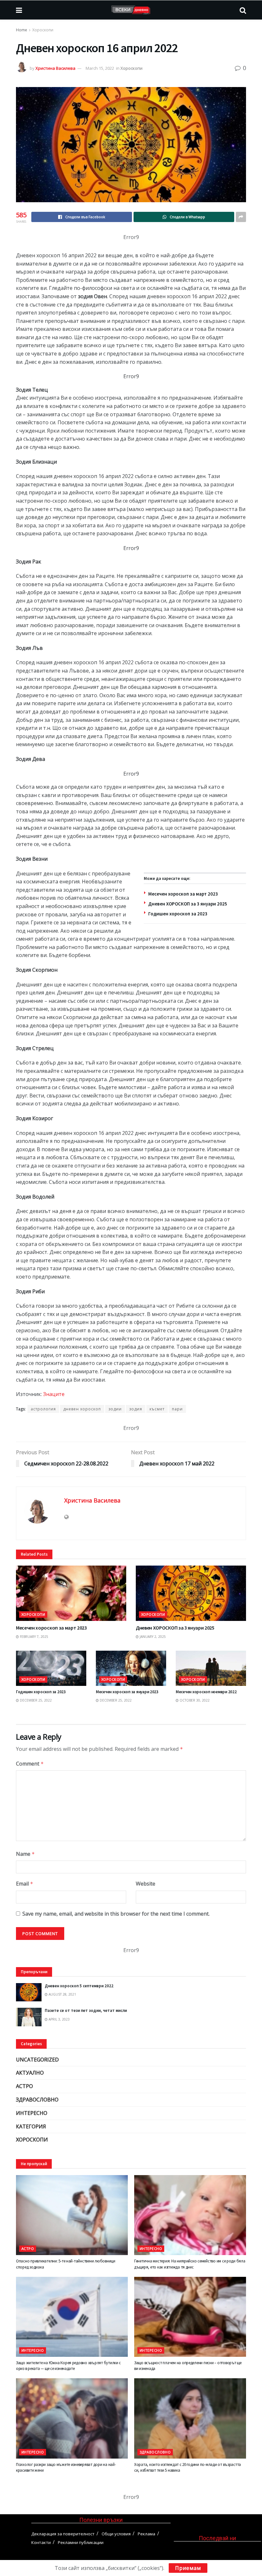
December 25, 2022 (35, 1700)
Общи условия (116, 2534)
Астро (24, 2086)
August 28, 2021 (62, 1994)
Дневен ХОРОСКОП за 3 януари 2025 (188, 904)
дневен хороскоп (82, 1409)
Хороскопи (43, 30)
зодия (136, 1409)
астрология (43, 1409)
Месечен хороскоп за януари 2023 (127, 1692)
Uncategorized (37, 2060)
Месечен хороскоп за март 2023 (183, 894)
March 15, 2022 (100, 68)
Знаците (54, 1394)
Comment (30, 1764)
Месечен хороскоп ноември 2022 (206, 1692)
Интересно (32, 2113)
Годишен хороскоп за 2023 (178, 914)
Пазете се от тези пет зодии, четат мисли (86, 2010)
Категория (31, 2126)
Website (146, 1884)
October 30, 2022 (194, 1700)
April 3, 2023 (59, 2019)
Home (22, 30)
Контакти (41, 2542)
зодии (115, 1409)
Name (25, 1854)
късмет (157, 1409)
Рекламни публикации (81, 2542)
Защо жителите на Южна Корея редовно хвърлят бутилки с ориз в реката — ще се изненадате (68, 2366)
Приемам (188, 2568)
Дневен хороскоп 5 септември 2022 (79, 1986)
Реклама (146, 2534)
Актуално (30, 2073)
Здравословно (37, 2100)
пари (177, 1409)
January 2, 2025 (152, 1637)
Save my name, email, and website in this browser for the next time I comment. (116, 1914)
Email (25, 1884)
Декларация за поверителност (63, 2534)
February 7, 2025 (34, 1637)
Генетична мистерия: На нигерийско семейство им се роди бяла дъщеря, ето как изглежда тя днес (190, 2264)
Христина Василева (55, 68)
